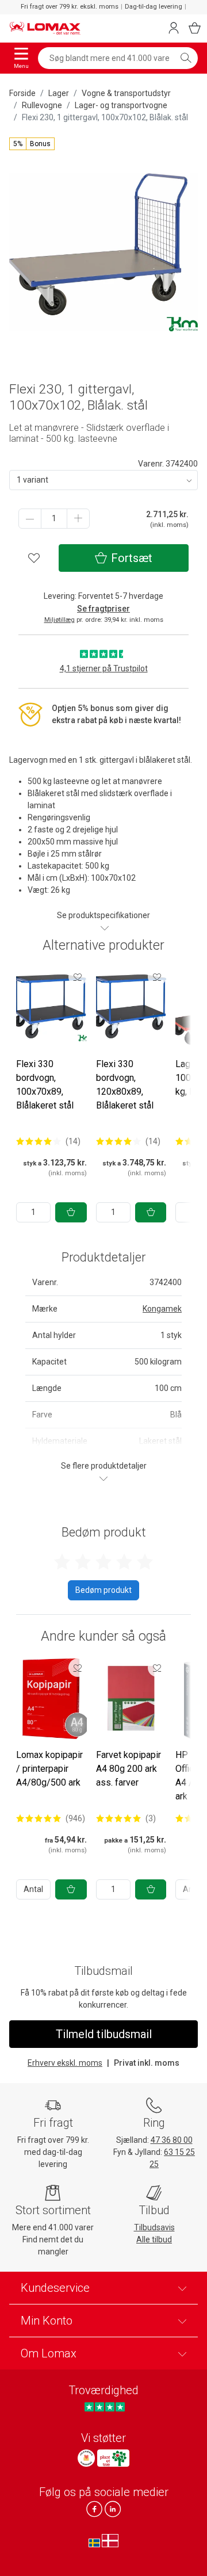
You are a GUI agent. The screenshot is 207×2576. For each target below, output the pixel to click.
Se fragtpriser (103, 609)
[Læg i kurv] (71, 1212)
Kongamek (162, 1309)
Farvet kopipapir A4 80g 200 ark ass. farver (129, 1769)
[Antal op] (78, 519)
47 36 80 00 (172, 2140)
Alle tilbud (154, 2239)
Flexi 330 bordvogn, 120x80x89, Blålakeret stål (125, 1085)
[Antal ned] (30, 519)
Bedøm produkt (103, 1590)
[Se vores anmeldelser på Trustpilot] (104, 2407)
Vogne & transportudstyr (126, 93)
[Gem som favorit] (78, 977)
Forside (22, 93)
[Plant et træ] (113, 2458)
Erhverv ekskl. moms (65, 2063)
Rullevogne (42, 105)
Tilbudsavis (154, 2227)
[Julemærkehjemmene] (86, 2458)
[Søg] (186, 58)
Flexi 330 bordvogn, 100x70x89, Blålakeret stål (45, 1085)
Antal (33, 1889)
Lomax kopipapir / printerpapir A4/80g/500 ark (49, 1769)
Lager (59, 93)
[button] (32, 144)
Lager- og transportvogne (121, 105)
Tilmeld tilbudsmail (104, 2034)
